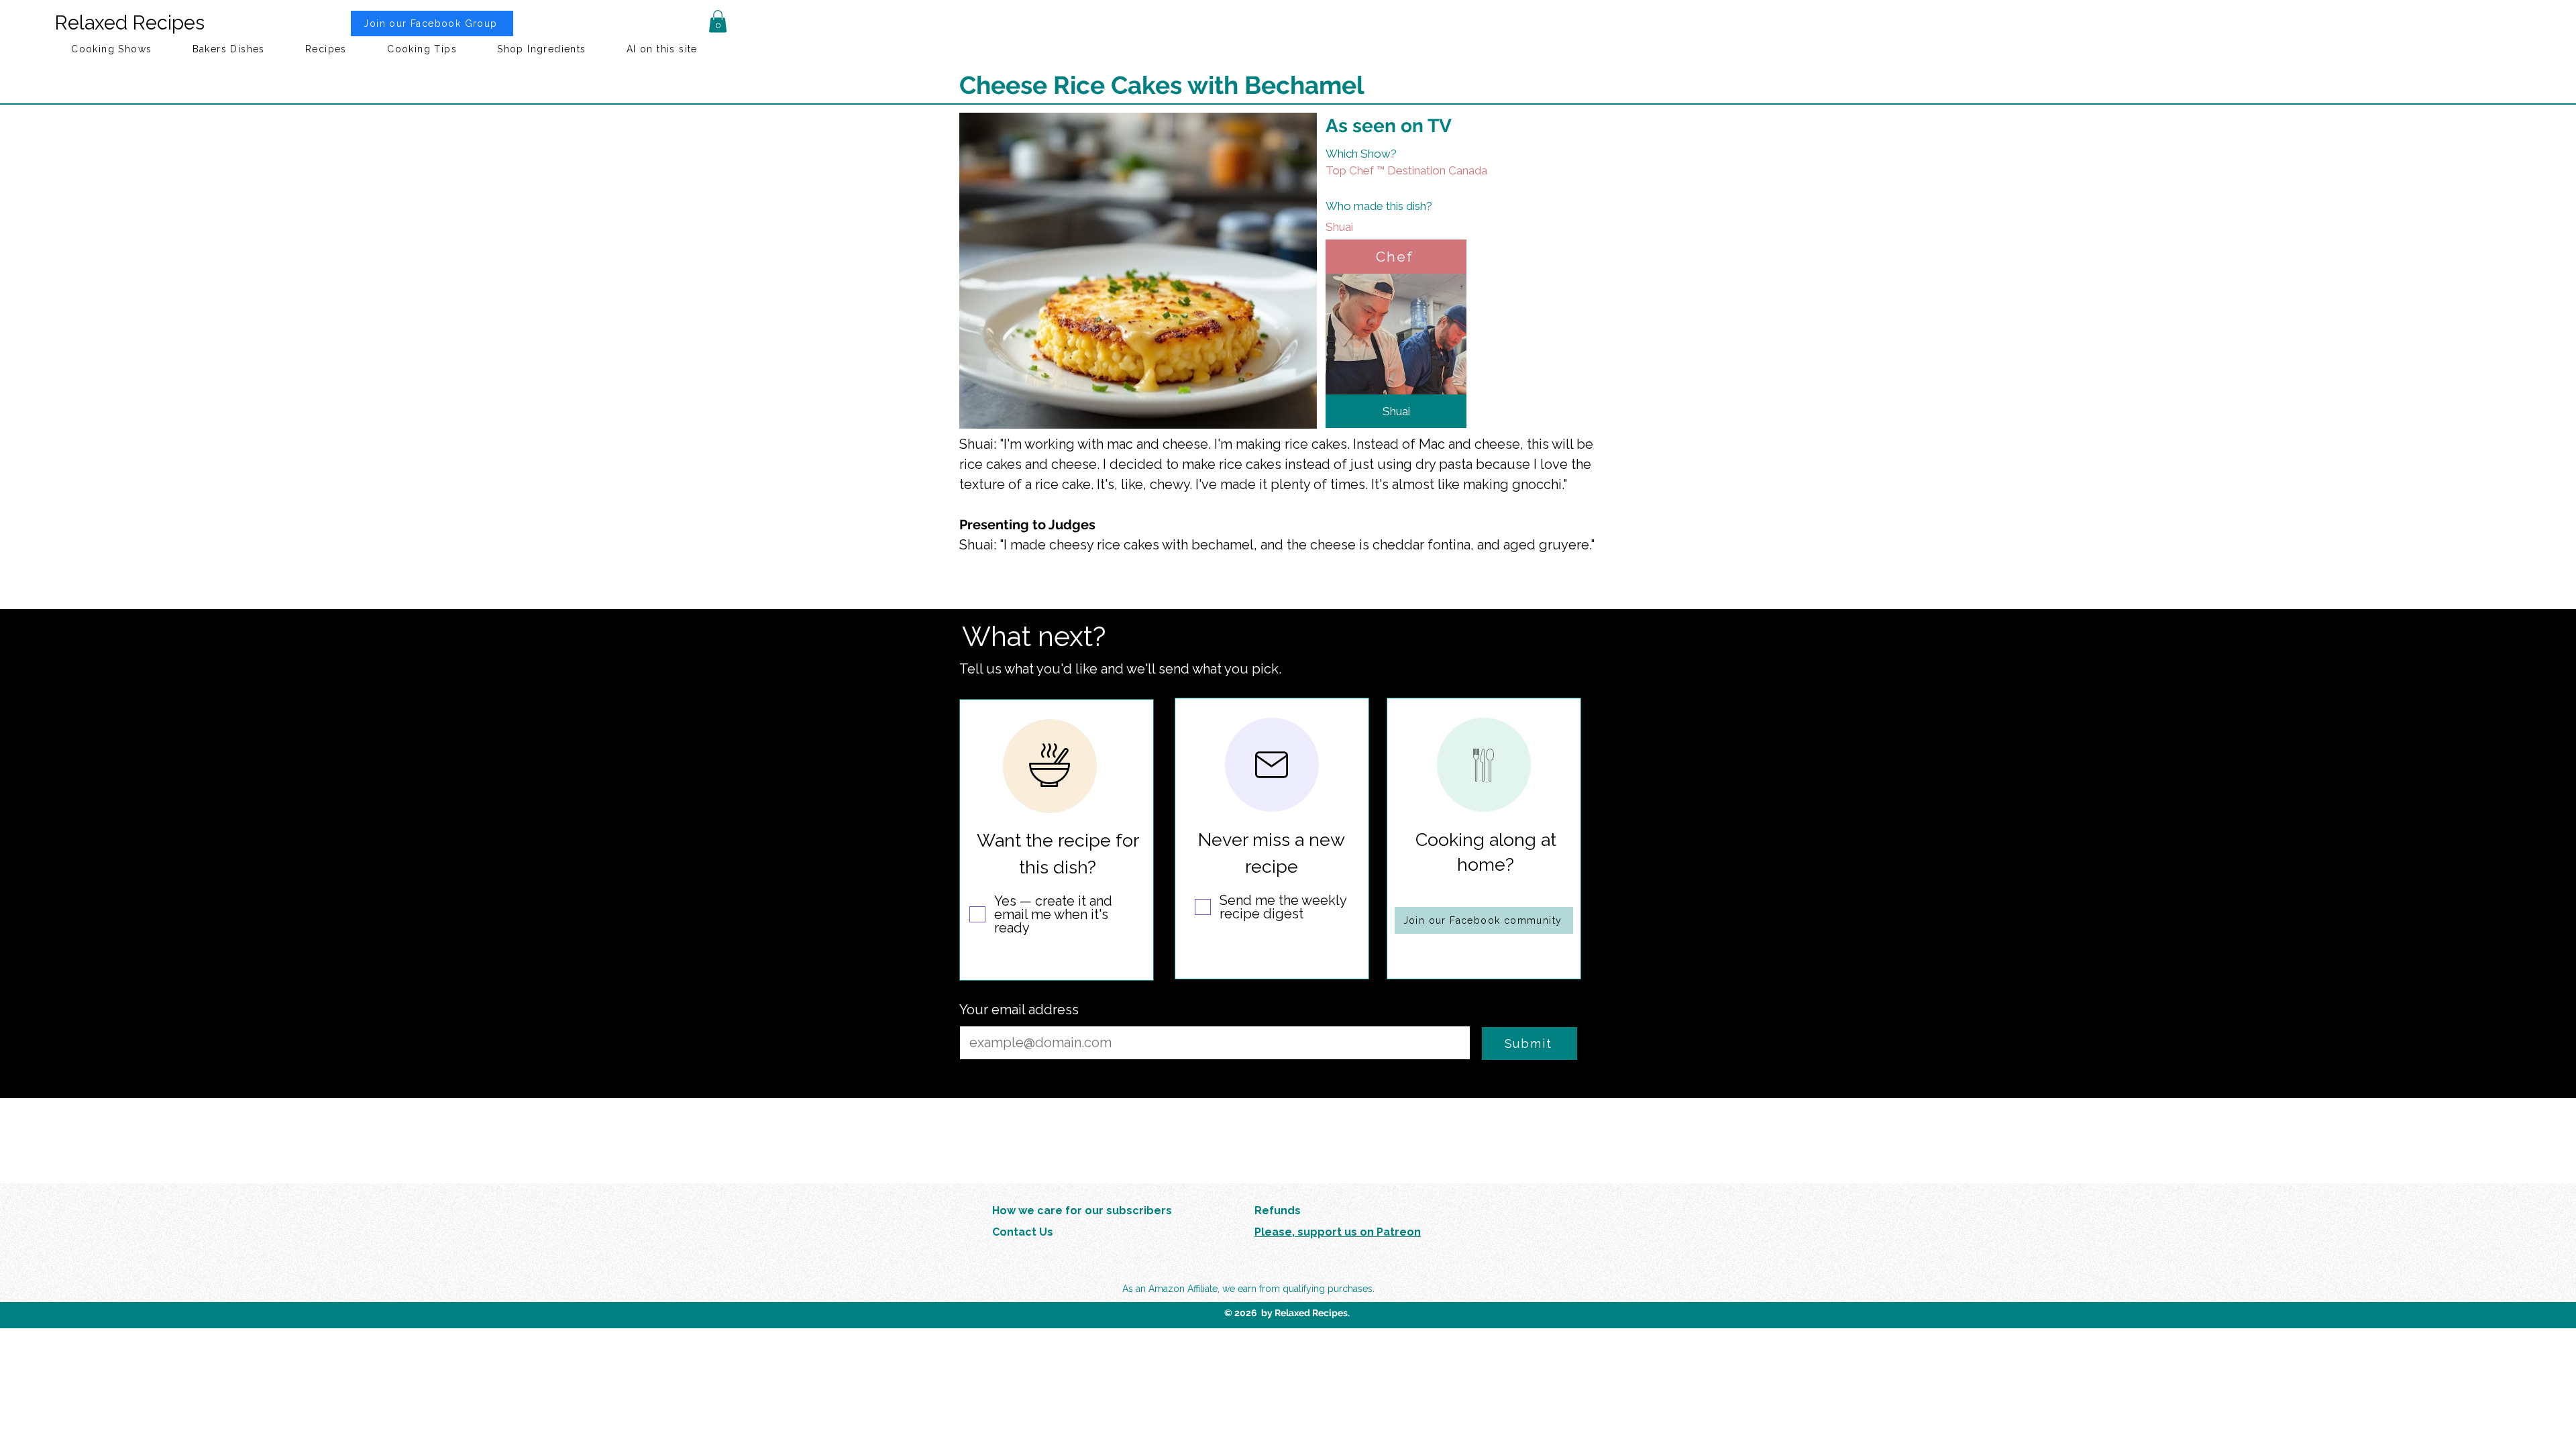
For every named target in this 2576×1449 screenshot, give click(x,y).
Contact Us (1023, 1232)
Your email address (1019, 1010)
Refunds (1278, 1211)
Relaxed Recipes (129, 23)
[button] (718, 21)
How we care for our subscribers (1082, 1211)
